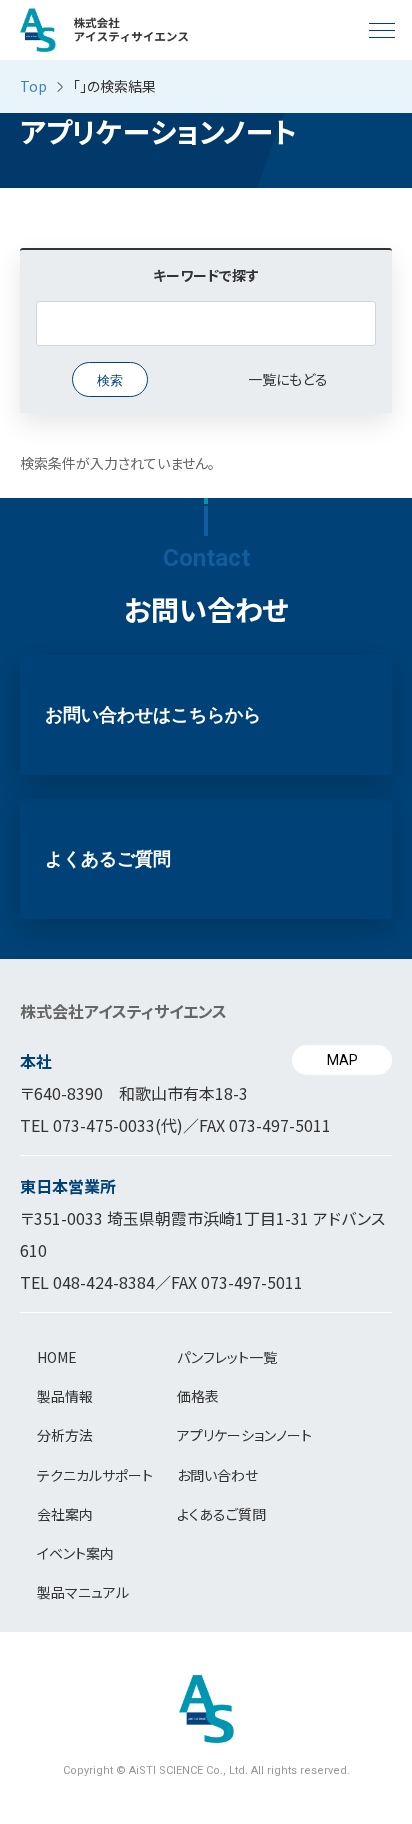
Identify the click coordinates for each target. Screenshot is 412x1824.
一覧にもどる (288, 379)
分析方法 (65, 1435)
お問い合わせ (217, 1475)
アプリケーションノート (244, 1435)
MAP (342, 1060)
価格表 (198, 1396)
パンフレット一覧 (227, 1357)
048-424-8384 (104, 1282)
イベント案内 (75, 1553)
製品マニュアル (83, 1592)
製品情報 (65, 1396)
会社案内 (65, 1514)
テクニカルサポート (95, 1475)
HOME (57, 1357)
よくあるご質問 (108, 859)
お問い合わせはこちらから (153, 715)
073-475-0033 (104, 1125)
